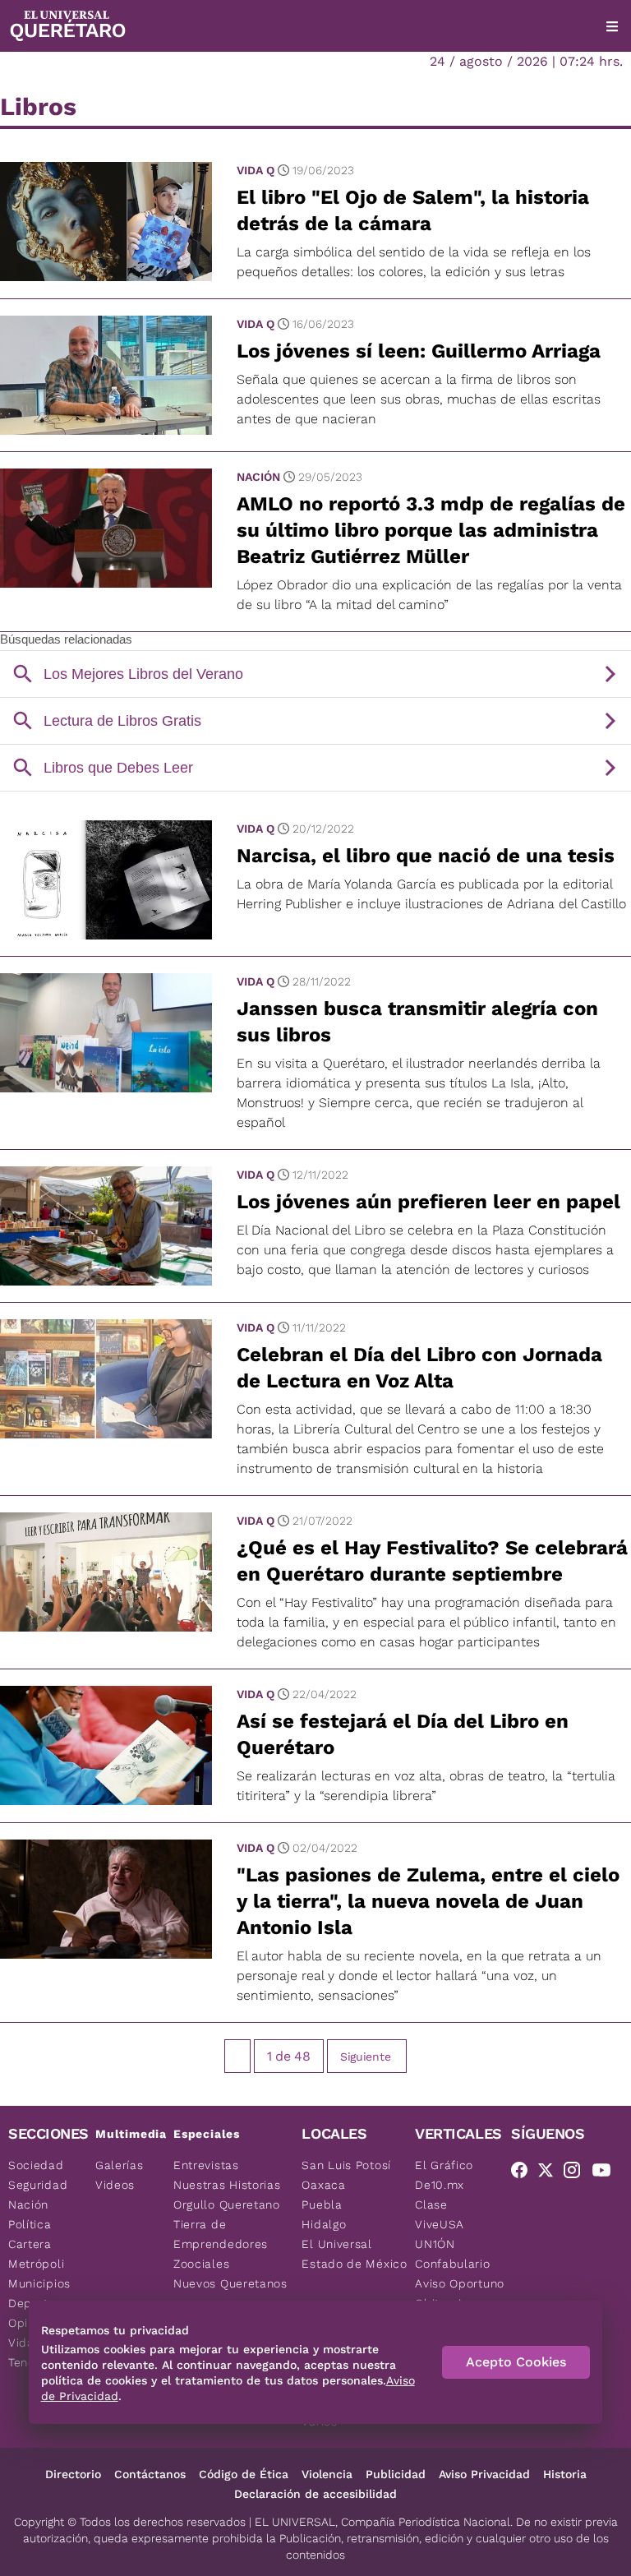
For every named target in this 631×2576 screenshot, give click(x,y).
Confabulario (452, 2264)
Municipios (39, 2283)
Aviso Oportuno (460, 2283)
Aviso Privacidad (484, 2474)
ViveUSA (440, 2224)
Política (30, 2224)
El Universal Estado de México (354, 2254)
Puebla (322, 2204)
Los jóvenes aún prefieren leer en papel (428, 1202)
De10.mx (440, 2185)
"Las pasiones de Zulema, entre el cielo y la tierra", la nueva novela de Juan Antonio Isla (428, 1901)
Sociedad (36, 2165)
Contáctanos (150, 2474)
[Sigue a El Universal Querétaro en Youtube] (606, 2173)
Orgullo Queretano (227, 2204)
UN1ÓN (435, 2244)
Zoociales (201, 2264)
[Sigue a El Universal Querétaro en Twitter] (550, 2173)
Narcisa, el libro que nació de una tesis (426, 856)
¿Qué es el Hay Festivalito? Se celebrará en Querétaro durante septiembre (432, 1561)
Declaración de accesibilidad (315, 2494)
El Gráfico (444, 2165)
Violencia (327, 2474)
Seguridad (38, 2185)
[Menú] (612, 26)
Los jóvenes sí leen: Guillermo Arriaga (419, 351)
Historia (565, 2474)
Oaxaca (323, 2185)
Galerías (120, 2165)
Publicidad (396, 2474)
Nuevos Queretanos (230, 2283)
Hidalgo (324, 2224)
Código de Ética (244, 2474)
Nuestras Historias (227, 2185)
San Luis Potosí (346, 2165)
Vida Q (256, 170)
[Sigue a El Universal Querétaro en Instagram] (577, 2173)
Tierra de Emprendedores (221, 2234)
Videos (115, 2185)
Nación (258, 477)
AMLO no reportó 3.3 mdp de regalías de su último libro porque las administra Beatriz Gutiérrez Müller (431, 530)
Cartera (30, 2244)
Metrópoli (36, 2264)
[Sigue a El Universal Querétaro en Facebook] (524, 2173)
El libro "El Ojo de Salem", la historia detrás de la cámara (413, 210)
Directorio (73, 2474)
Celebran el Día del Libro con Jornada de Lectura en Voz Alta (419, 1368)
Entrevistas (206, 2165)
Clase (431, 2204)
